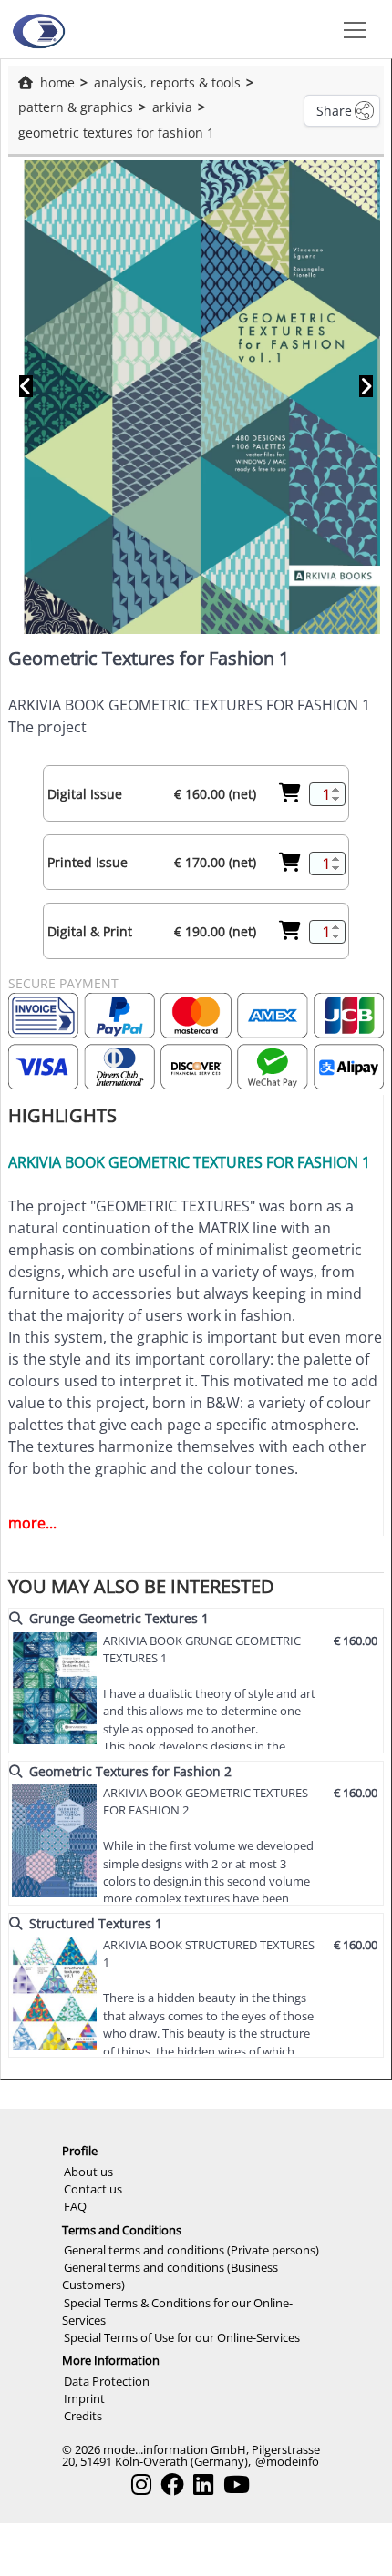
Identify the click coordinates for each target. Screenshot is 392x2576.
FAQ (75, 2206)
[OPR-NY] (38, 29)
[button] (351, 29)
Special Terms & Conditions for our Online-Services (177, 2311)
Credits (83, 2416)
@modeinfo (287, 2461)
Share (334, 111)
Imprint (84, 2398)
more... (32, 1523)
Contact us (93, 2189)
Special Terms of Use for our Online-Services (182, 2337)
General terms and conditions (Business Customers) (170, 2276)
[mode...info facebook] (172, 2484)
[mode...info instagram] (141, 2484)
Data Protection (107, 2381)
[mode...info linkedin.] (203, 2484)
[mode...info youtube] (237, 2484)
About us (88, 2172)
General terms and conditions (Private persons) (191, 2250)
